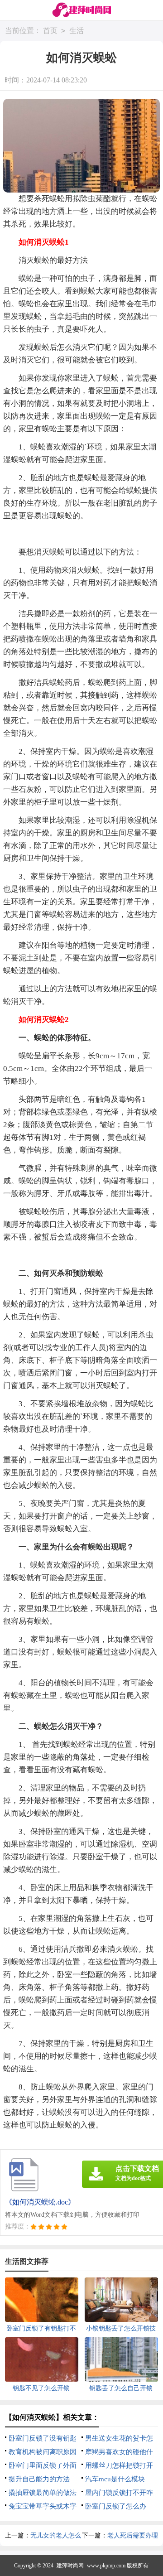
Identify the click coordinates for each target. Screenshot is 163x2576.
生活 (77, 31)
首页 (50, 31)
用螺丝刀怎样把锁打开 (119, 2465)
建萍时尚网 (70, 2566)
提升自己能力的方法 (39, 2479)
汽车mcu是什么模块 (115, 2479)
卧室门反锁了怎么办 (116, 2506)
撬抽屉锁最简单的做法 (43, 2493)
